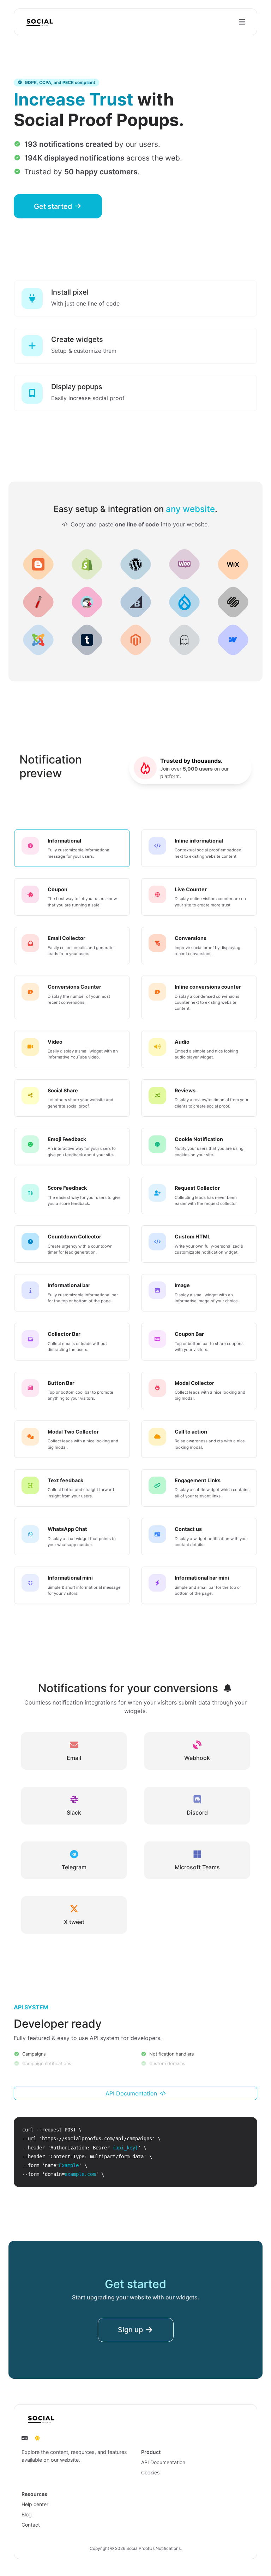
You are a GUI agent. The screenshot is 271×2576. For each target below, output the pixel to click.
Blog (27, 2514)
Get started (54, 206)
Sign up (131, 2330)
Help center (35, 2504)
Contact (31, 2525)
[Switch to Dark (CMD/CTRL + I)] (37, 2438)
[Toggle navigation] (242, 22)
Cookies (150, 2472)
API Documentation (132, 2093)
